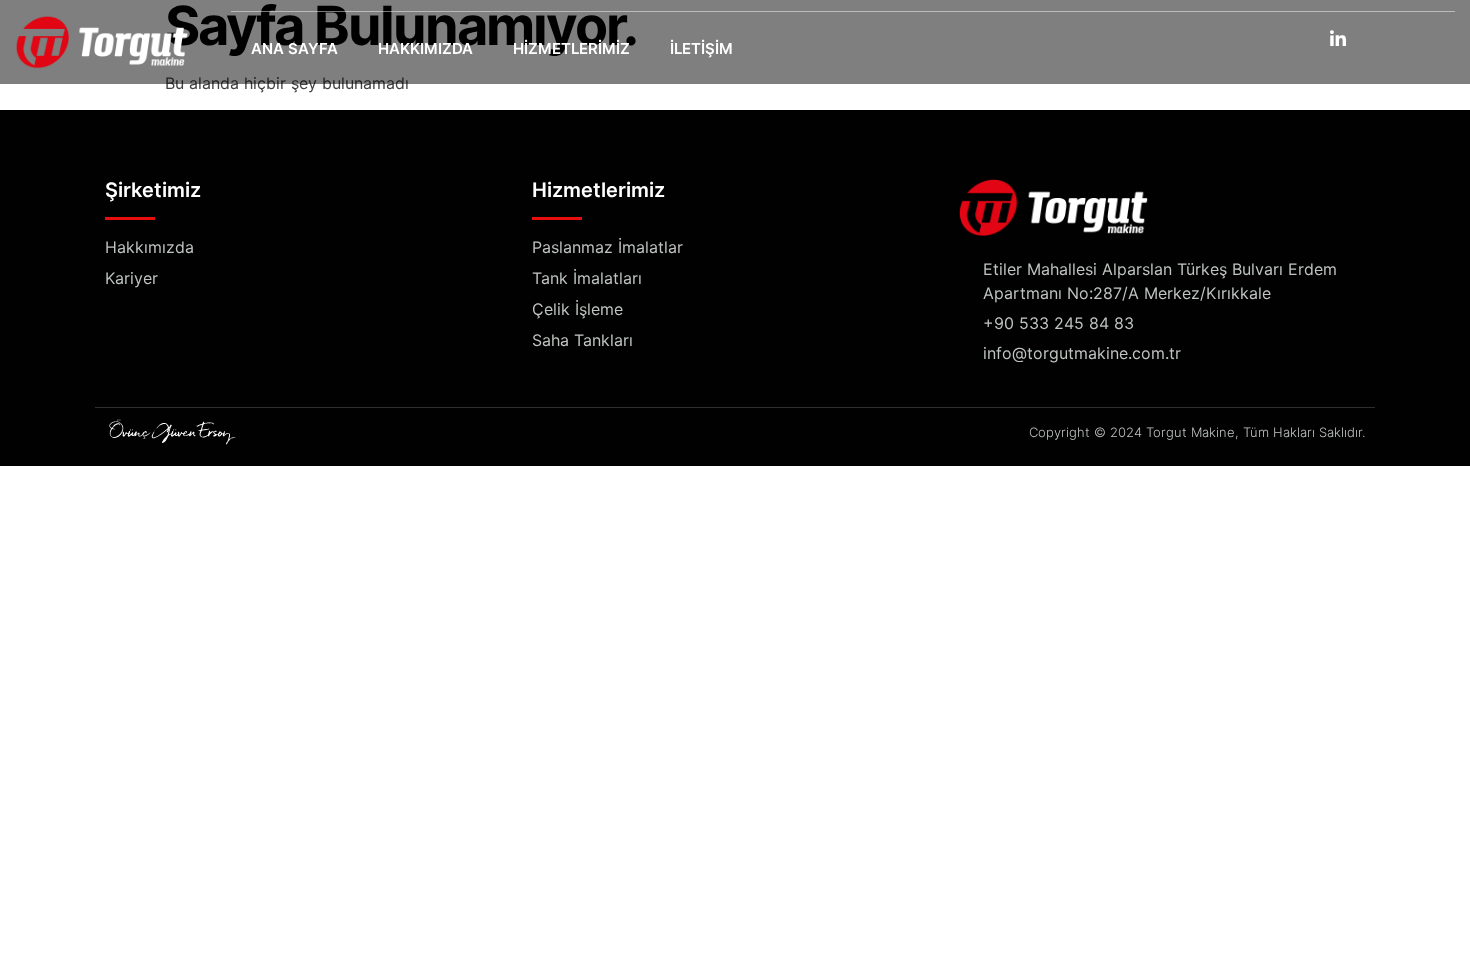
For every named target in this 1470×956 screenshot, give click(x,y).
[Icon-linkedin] (1338, 38)
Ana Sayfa (294, 48)
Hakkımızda (425, 48)
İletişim (701, 48)
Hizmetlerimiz (571, 48)
